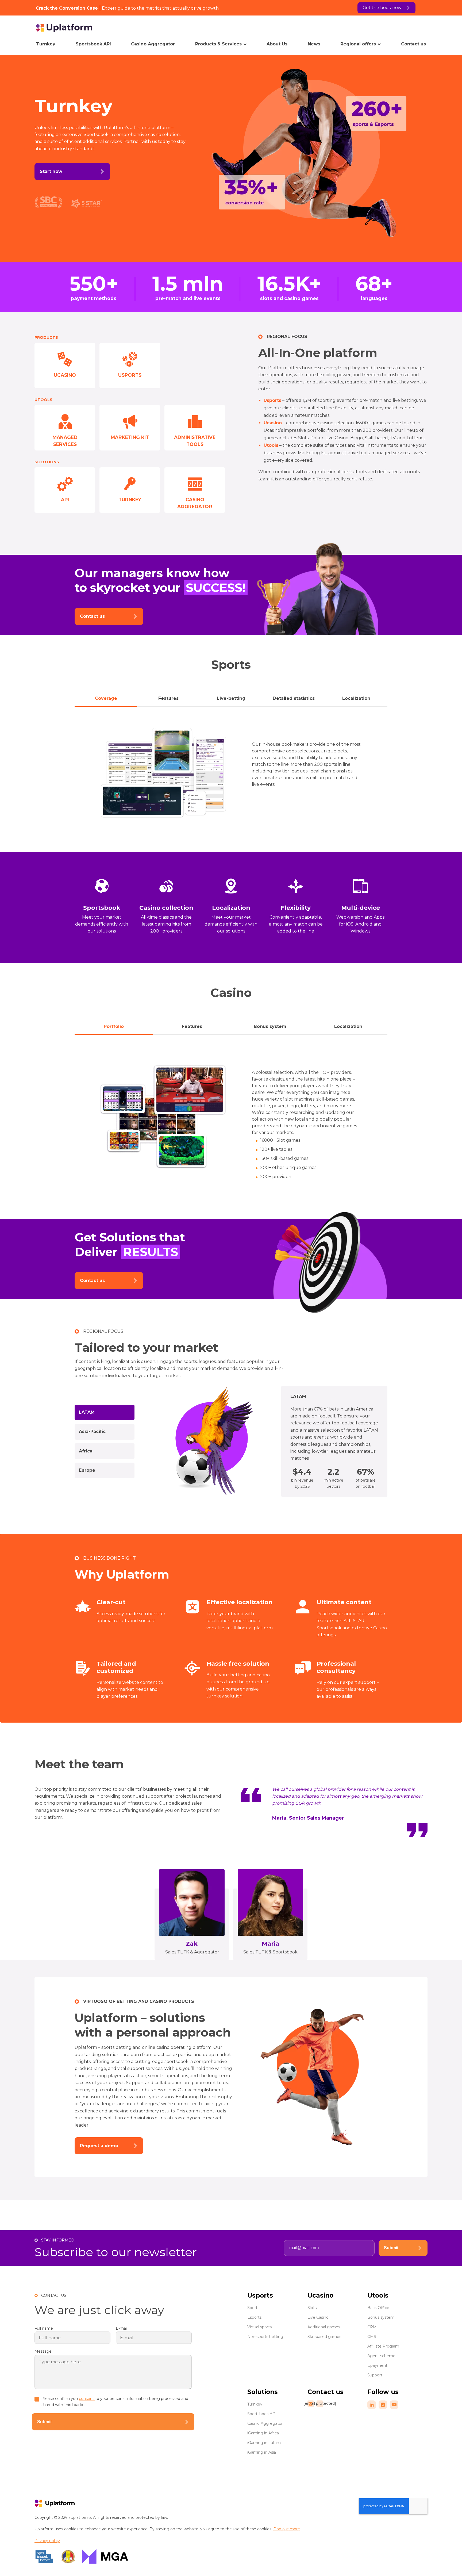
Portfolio (114, 1026)
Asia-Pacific (92, 1431)
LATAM (87, 1412)
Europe (87, 1470)
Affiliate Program (383, 2346)
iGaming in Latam (264, 2443)
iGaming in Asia (262, 2452)
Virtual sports (259, 2327)
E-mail (122, 2328)
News (314, 44)
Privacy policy (47, 2541)
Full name (44, 2328)
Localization (356, 698)
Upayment (377, 2365)
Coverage (106, 698)
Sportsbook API (93, 44)
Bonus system (270, 1026)
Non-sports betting (265, 2337)
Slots (312, 2308)
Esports (254, 2317)
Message (43, 2351)
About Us (277, 44)
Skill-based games (324, 2337)
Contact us (413, 44)
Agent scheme (381, 2356)
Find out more (287, 2529)
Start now (51, 171)
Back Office (378, 2308)
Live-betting (231, 698)
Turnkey (46, 44)
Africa (86, 1451)
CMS (372, 2337)
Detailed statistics (294, 698)
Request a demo (99, 2146)
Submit (391, 2248)
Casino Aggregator (153, 44)
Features (168, 698)
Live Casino (318, 2317)
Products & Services (218, 44)
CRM (372, 2327)
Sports (253, 2308)
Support (375, 2375)
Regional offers (358, 44)
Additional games (324, 2327)
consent (87, 2399)
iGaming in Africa (263, 2433)
